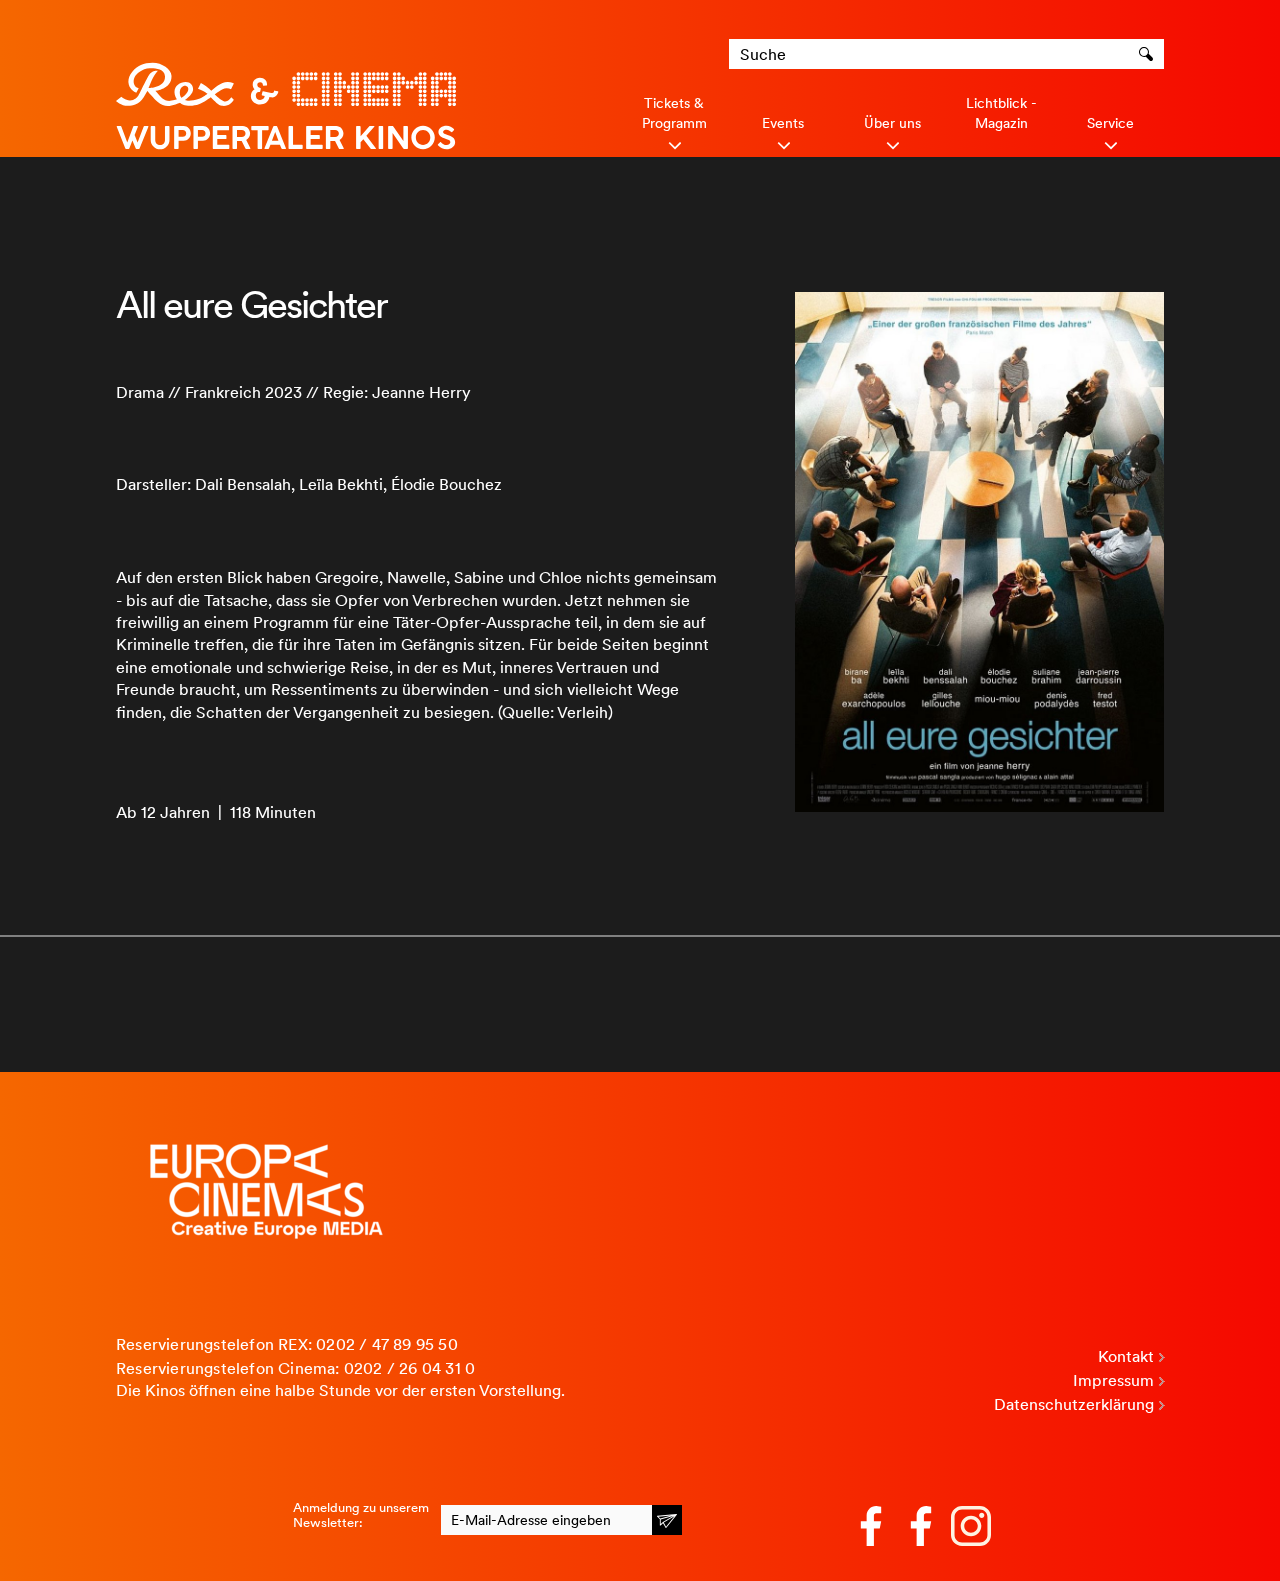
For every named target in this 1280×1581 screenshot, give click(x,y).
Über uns (892, 123)
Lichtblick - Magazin (1001, 113)
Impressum (1113, 1380)
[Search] (1149, 54)
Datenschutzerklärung (1074, 1404)
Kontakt (1126, 1356)
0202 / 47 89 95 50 (387, 1344)
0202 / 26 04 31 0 (409, 1368)
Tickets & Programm (674, 113)
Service (1110, 123)
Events (783, 123)
